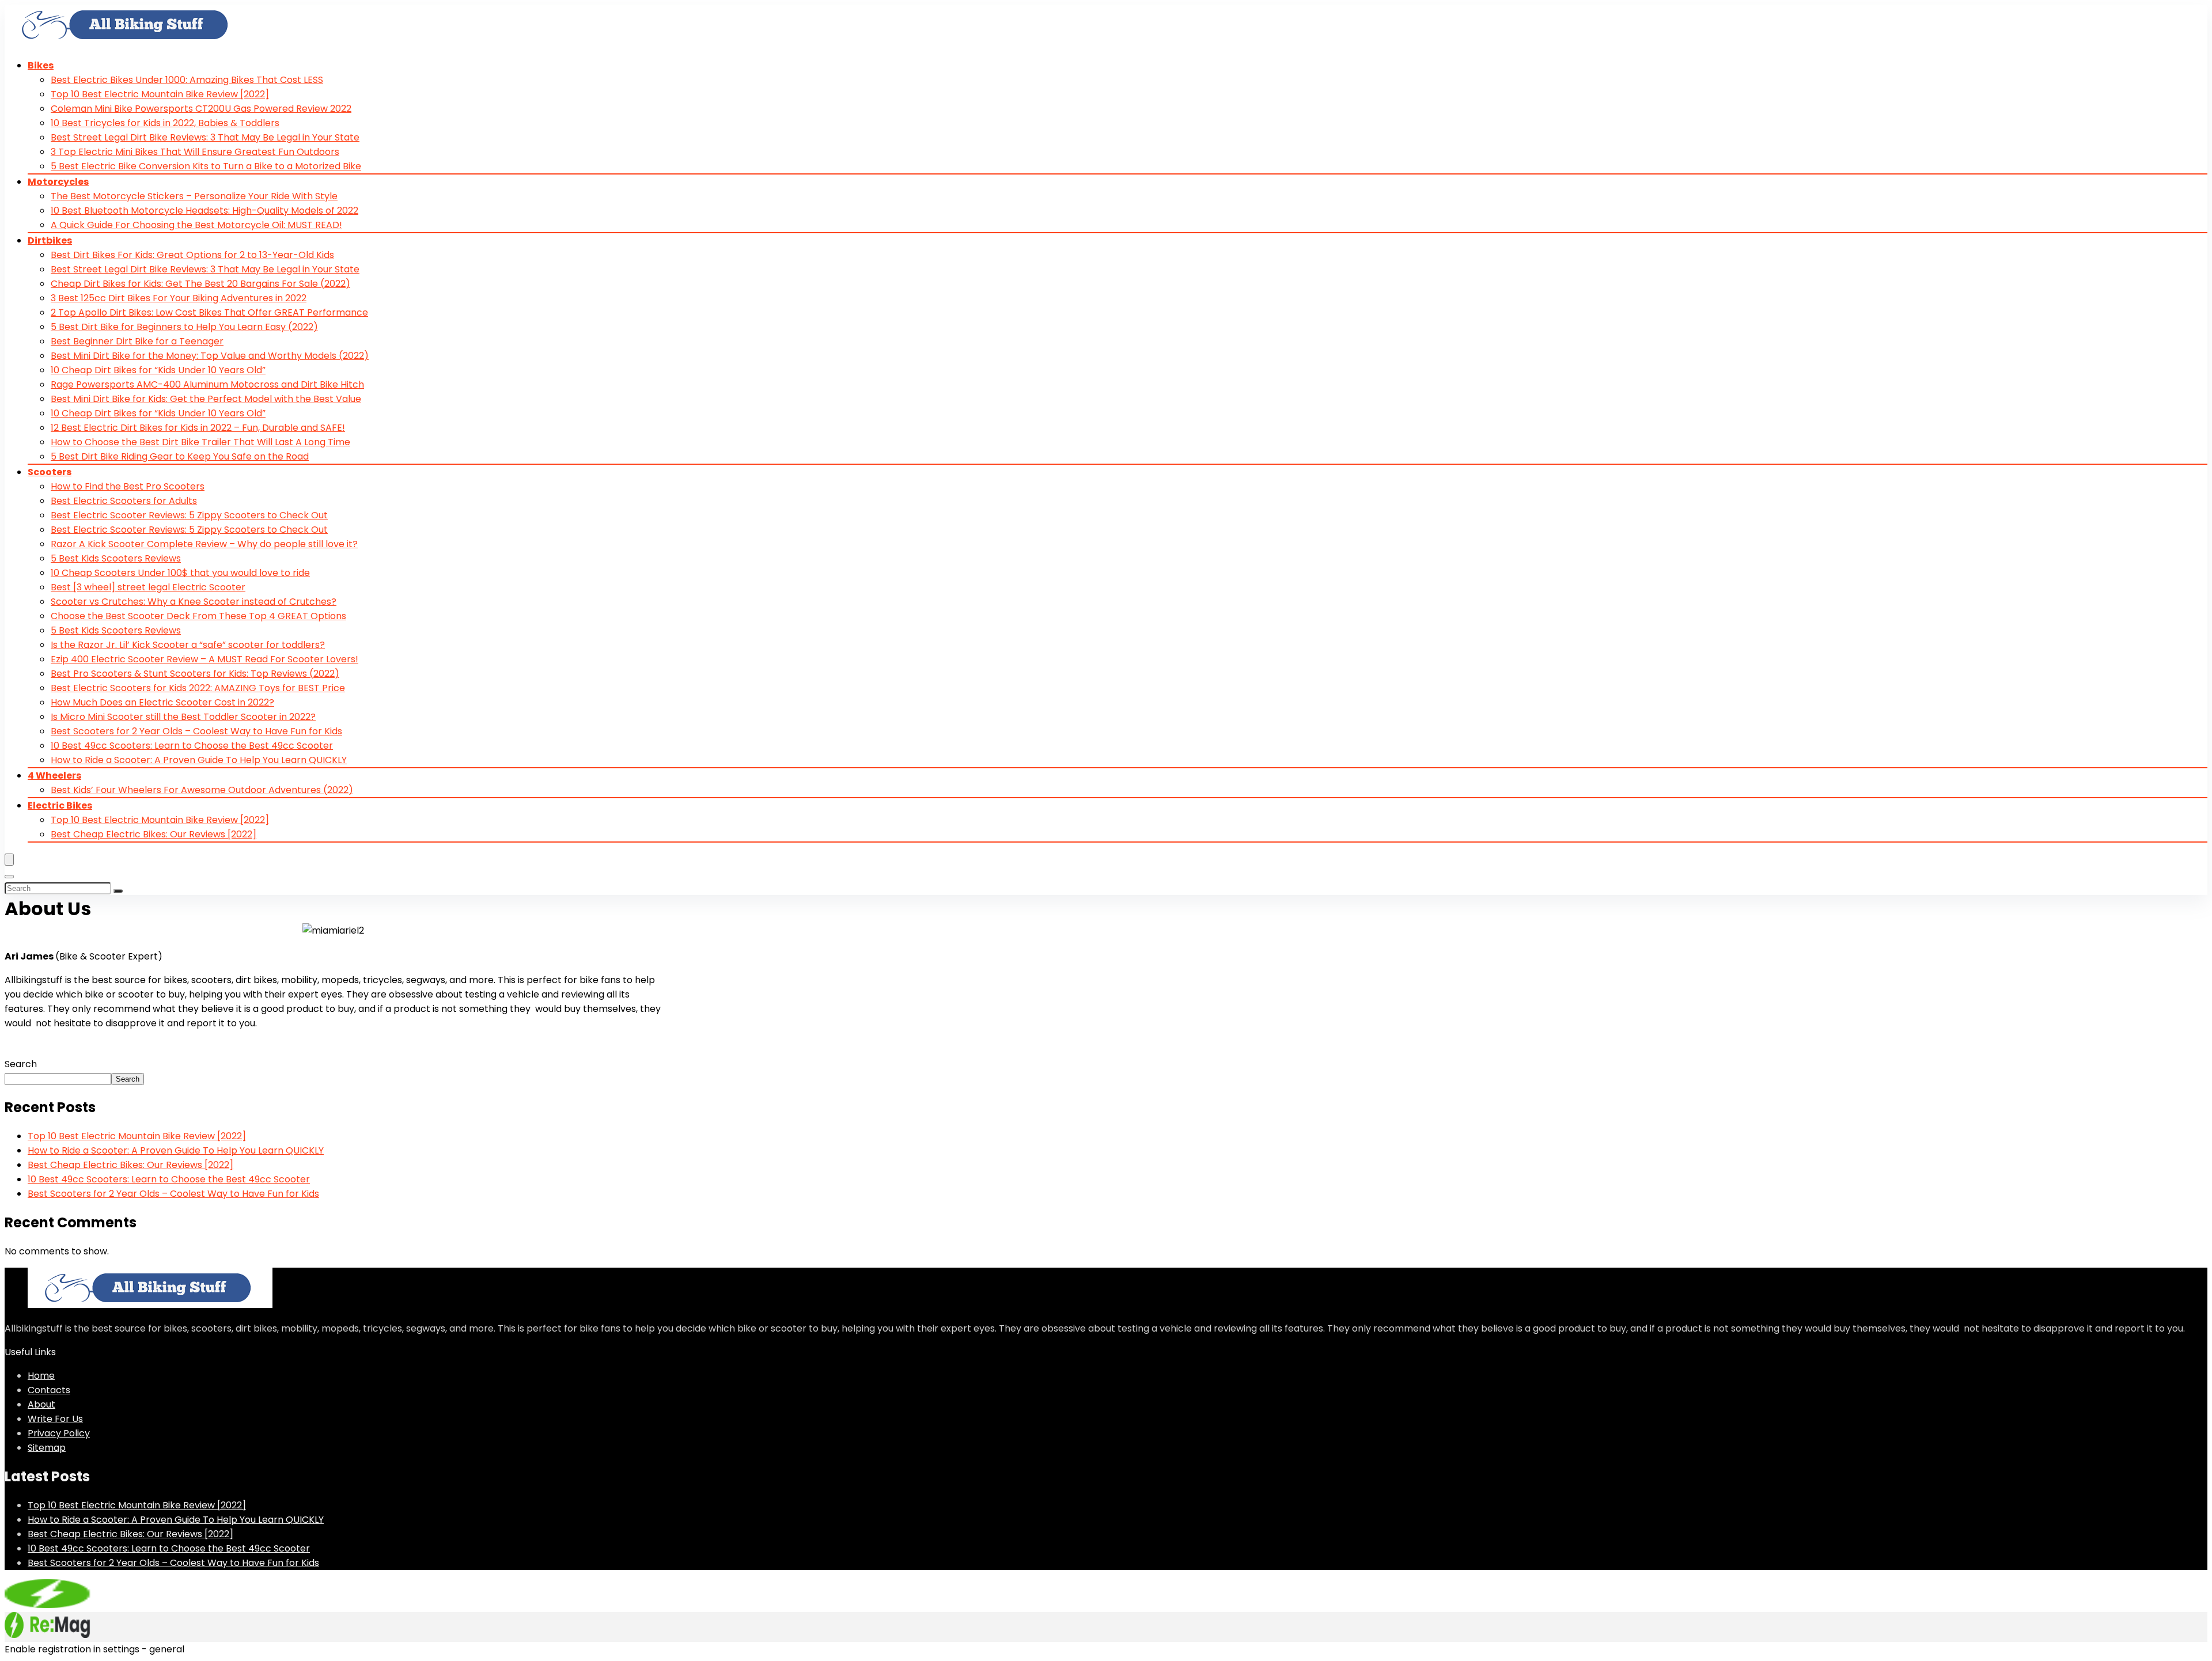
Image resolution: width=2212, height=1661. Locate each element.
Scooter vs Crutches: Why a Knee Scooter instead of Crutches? (194, 602)
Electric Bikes (60, 805)
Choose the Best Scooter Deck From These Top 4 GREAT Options (198, 616)
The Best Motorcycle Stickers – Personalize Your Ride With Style (194, 196)
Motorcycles (58, 182)
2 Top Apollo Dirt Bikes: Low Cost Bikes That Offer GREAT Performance (209, 312)
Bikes (41, 65)
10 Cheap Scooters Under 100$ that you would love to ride (180, 573)
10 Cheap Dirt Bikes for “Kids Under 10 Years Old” (158, 370)
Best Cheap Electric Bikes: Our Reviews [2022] (154, 834)
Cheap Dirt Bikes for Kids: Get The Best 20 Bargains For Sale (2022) (200, 284)
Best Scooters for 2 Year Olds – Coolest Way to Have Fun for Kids (196, 731)
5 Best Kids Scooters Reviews (116, 558)
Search (21, 1064)
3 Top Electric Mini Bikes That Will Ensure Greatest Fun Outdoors (195, 152)
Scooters (50, 472)
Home (41, 1376)
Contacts (49, 1390)
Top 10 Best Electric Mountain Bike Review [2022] (160, 94)
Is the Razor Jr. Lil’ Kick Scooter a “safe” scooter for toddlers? (188, 645)
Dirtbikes (50, 240)
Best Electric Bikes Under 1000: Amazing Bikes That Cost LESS (187, 80)
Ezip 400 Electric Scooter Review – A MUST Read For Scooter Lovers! (204, 659)
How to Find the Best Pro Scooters (128, 486)
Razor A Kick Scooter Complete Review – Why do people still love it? (204, 544)
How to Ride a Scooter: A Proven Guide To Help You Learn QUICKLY (199, 760)
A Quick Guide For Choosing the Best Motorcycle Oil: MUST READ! (196, 225)
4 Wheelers (54, 775)
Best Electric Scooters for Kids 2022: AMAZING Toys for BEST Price (198, 688)
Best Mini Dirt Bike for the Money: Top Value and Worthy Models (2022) (210, 356)
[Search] (9, 877)
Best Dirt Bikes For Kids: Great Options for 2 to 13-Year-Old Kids (192, 255)
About (41, 1404)
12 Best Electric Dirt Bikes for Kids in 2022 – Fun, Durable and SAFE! (198, 428)
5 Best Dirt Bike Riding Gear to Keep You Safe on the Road (180, 456)
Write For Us (55, 1419)
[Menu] (9, 860)
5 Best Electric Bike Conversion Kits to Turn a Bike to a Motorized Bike (206, 166)
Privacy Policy (59, 1433)
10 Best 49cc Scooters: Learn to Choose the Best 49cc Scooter (192, 746)
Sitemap (47, 1448)
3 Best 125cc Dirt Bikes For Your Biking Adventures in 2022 (179, 298)
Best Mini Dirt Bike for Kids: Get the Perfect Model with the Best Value (206, 399)
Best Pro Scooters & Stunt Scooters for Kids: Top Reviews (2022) (195, 674)
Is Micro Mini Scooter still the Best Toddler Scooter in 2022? (183, 717)
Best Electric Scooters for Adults (124, 501)
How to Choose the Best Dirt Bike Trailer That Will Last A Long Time (200, 442)
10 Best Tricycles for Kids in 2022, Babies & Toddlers (165, 123)
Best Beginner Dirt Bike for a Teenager (137, 341)
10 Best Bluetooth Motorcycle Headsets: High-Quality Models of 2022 (204, 211)
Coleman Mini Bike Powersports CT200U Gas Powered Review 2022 (201, 109)
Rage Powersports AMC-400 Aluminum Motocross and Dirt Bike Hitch (207, 384)
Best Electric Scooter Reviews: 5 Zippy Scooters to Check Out (189, 515)
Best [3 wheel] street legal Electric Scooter (148, 587)
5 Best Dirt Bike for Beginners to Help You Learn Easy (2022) (184, 327)
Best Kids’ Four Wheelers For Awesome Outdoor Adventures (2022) (202, 790)
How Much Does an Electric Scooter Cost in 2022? (162, 702)
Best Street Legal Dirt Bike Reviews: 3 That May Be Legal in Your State (205, 137)
